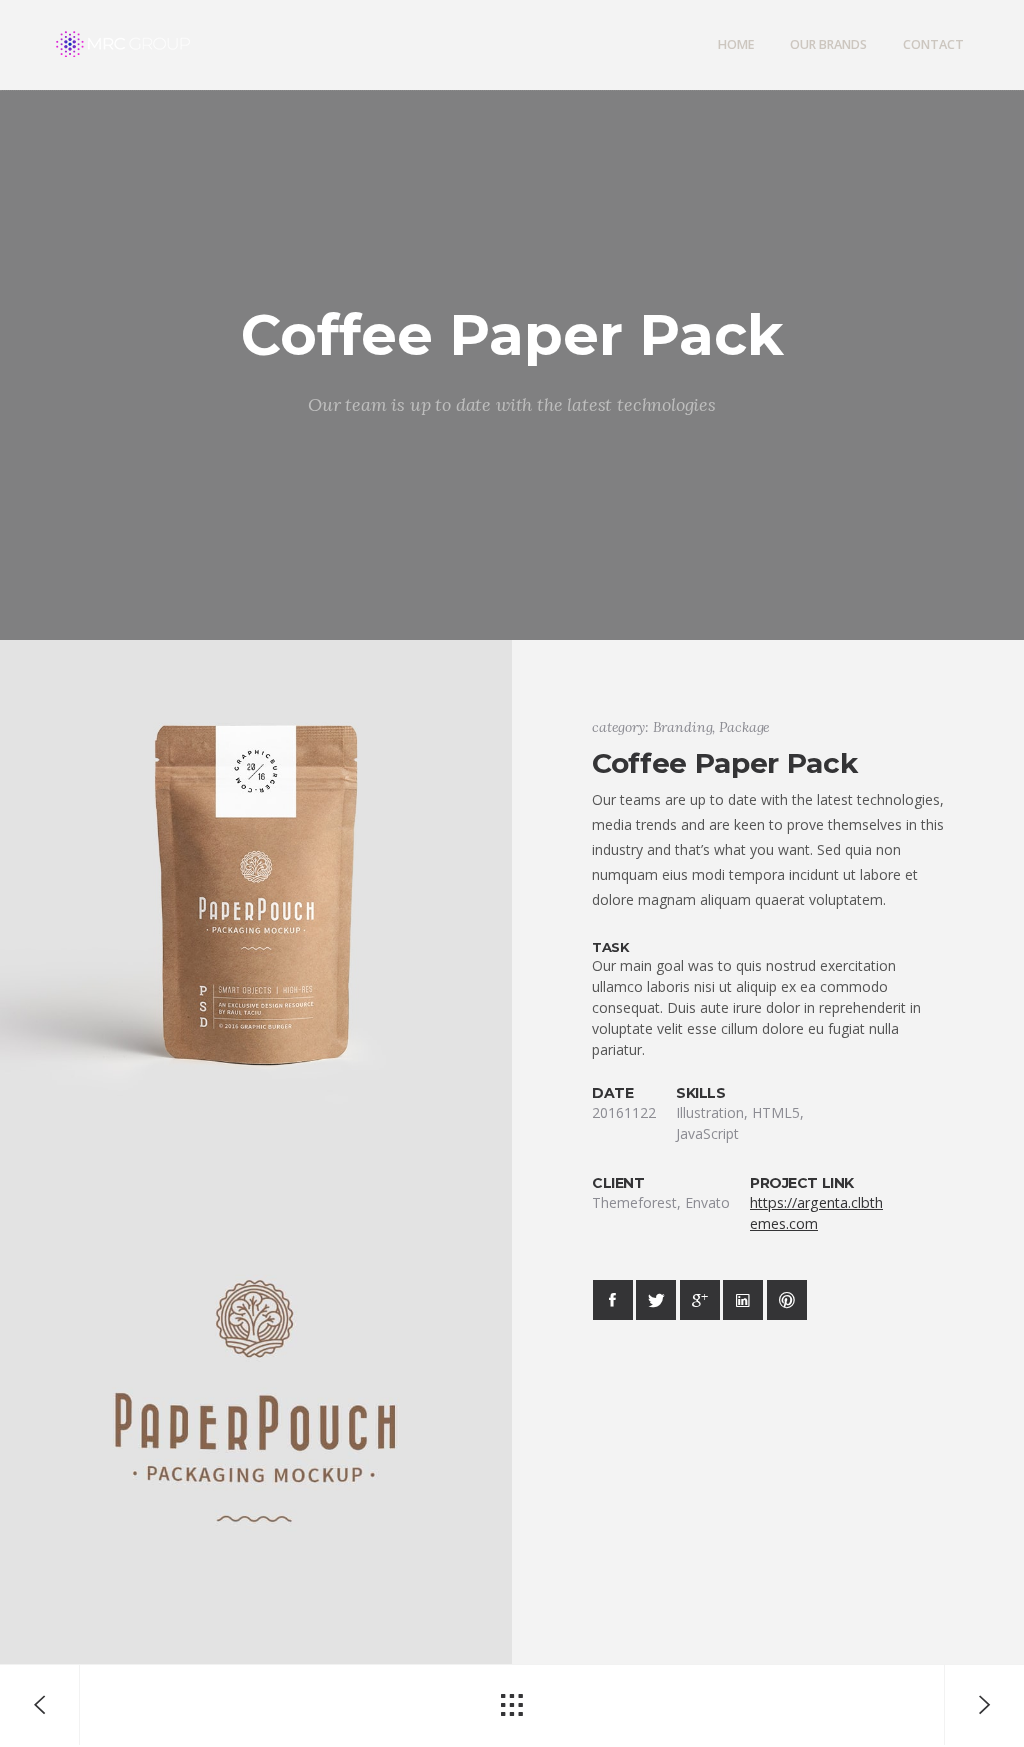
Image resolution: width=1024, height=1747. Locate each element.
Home (736, 44)
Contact (933, 44)
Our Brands (828, 44)
